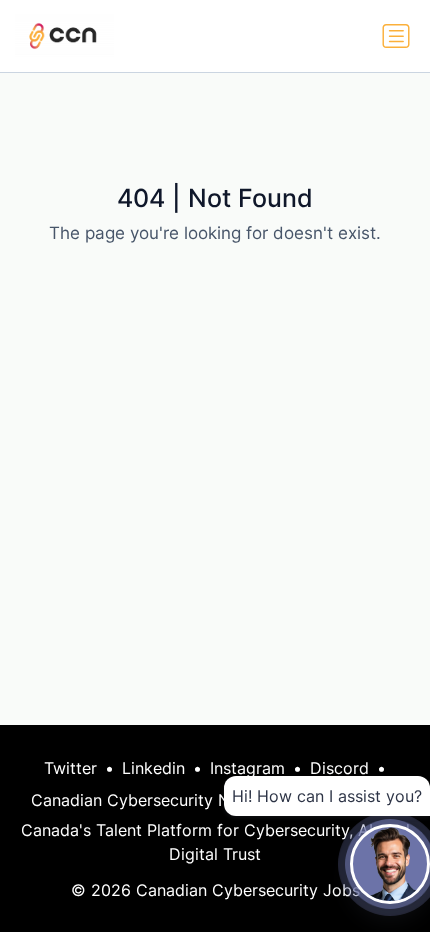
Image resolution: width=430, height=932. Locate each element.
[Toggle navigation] (396, 36)
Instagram (247, 768)
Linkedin (153, 768)
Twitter (70, 768)
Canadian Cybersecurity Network (157, 800)
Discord (339, 768)
